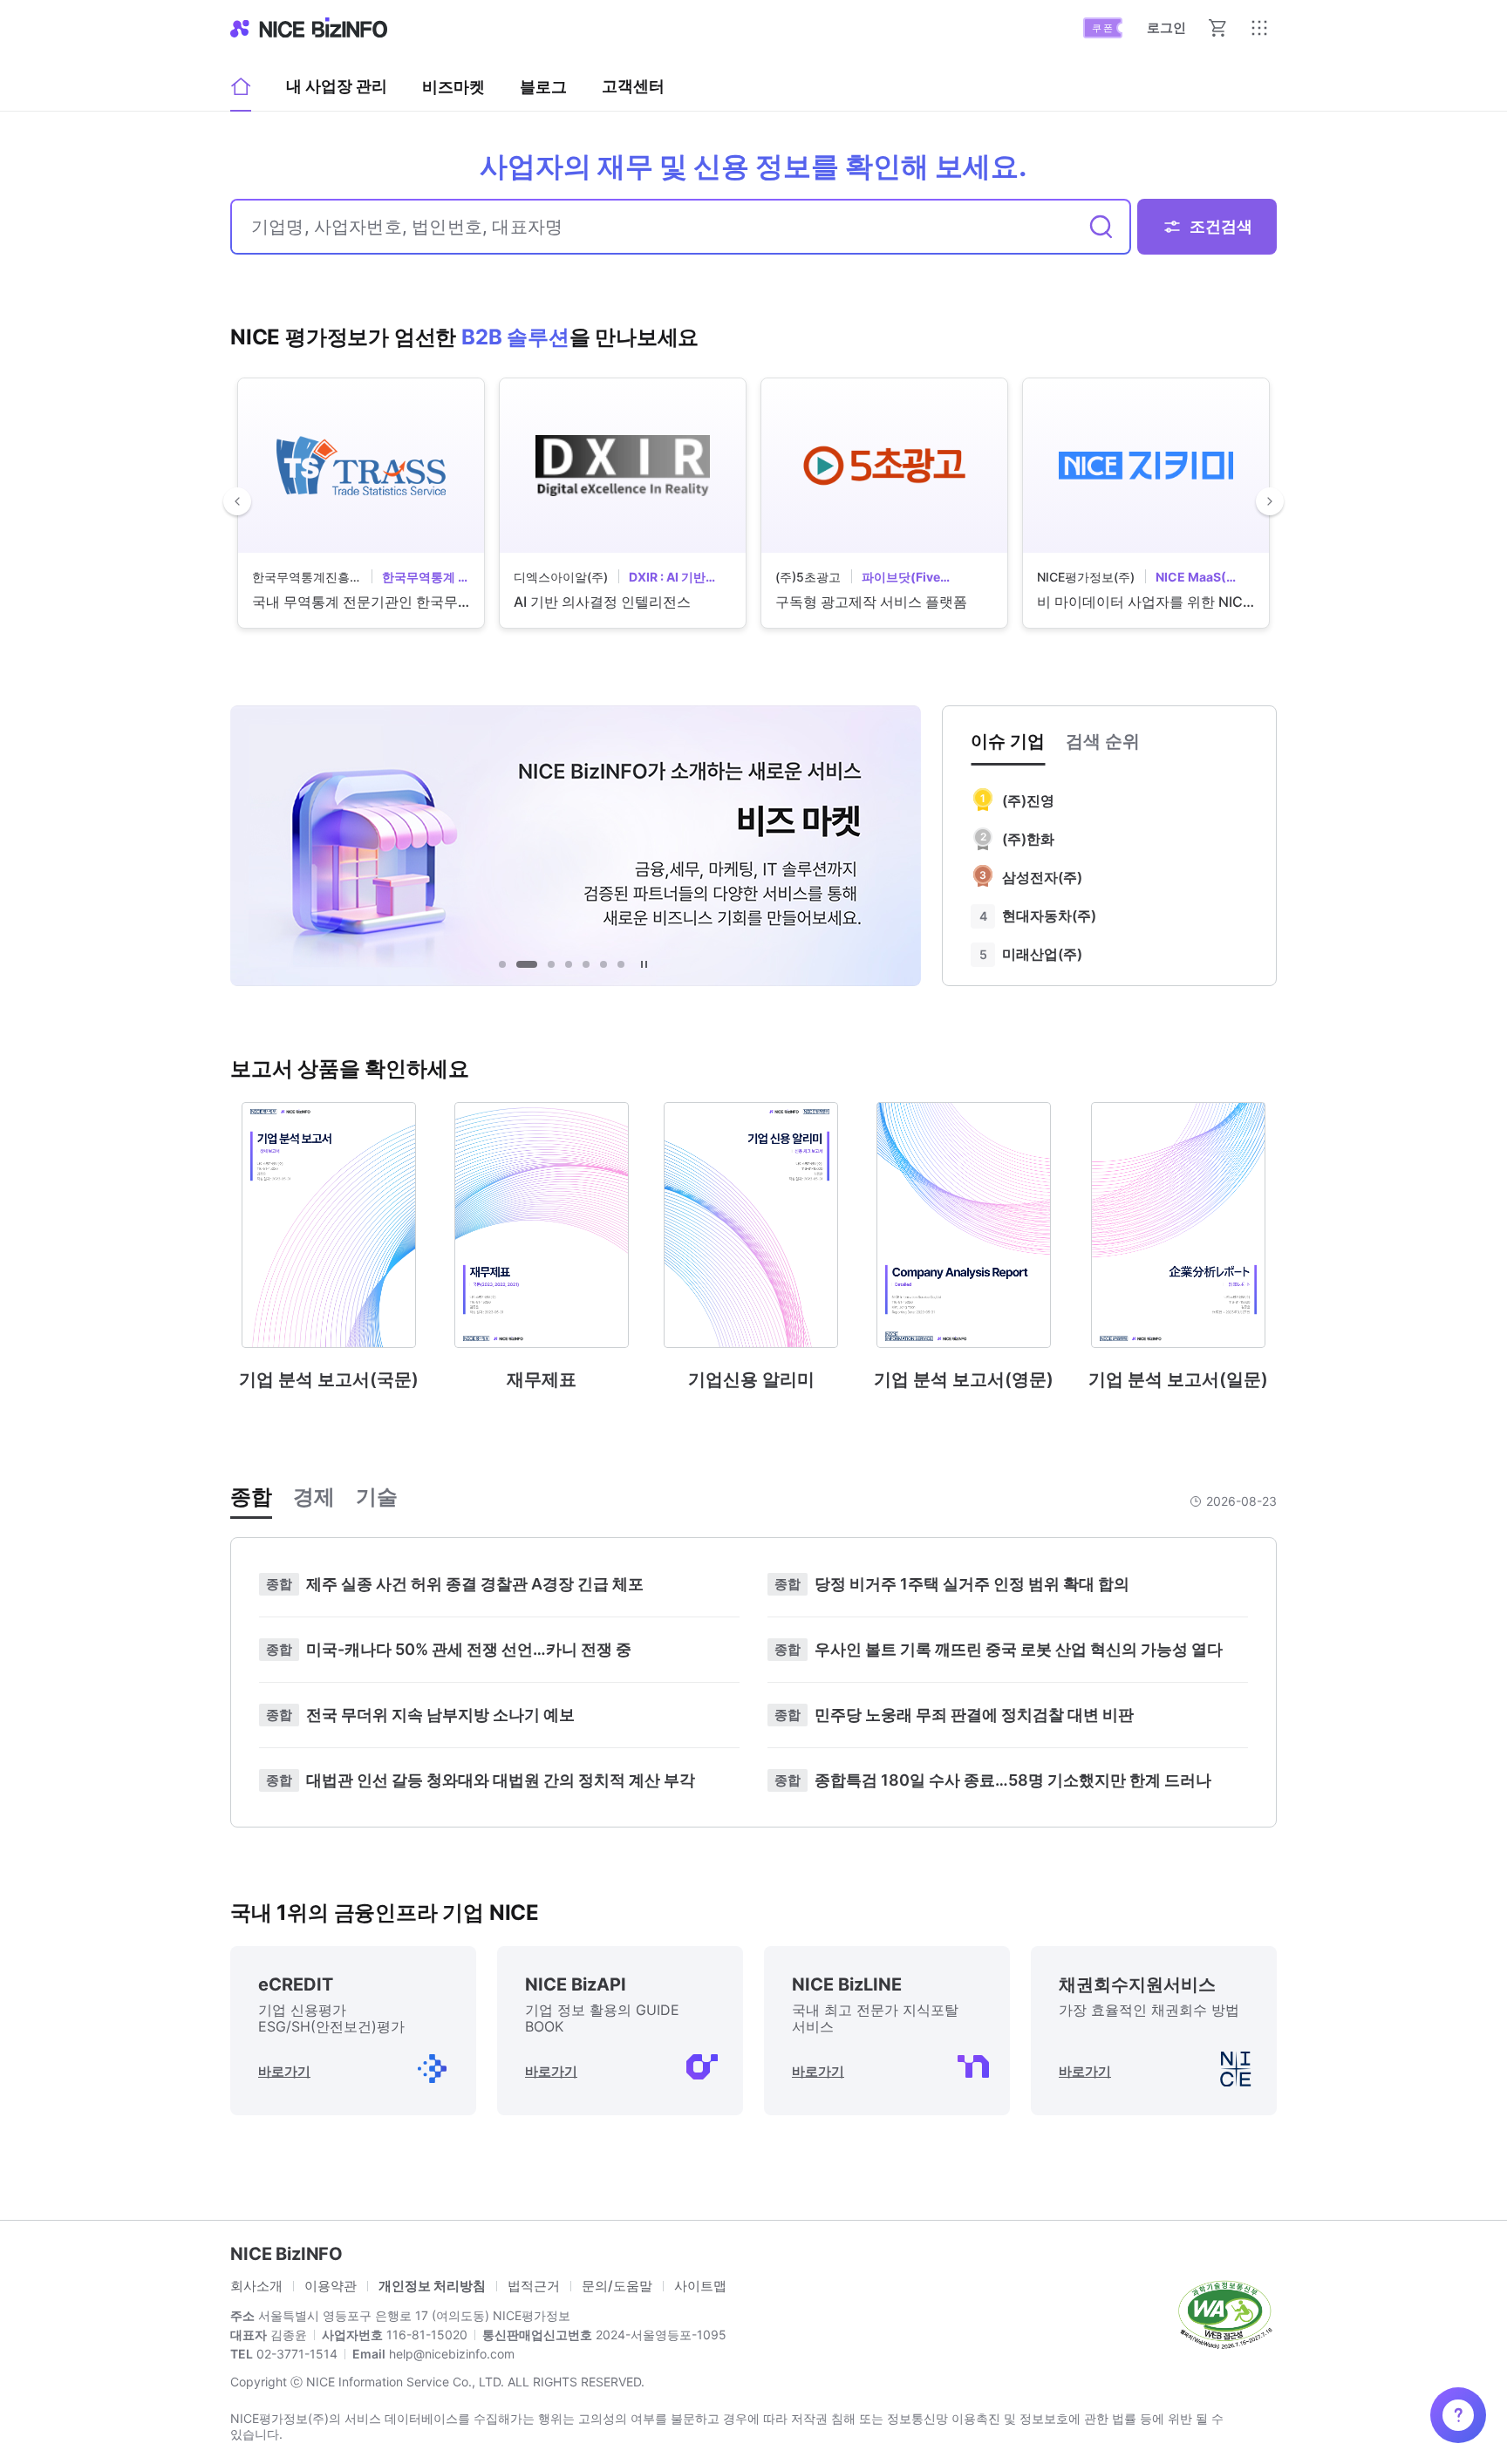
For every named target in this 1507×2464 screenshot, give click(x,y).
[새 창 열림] (1224, 2313)
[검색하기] (1101, 227)
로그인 (1166, 27)
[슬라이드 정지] (644, 964)
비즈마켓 (453, 87)
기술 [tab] (377, 1497)
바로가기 (284, 2071)
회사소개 (256, 2286)
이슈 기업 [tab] (1008, 741)
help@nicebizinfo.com (450, 2354)
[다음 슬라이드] (1270, 501)
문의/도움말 (617, 2286)
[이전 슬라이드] (237, 501)
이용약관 (331, 2286)
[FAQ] (1458, 2415)
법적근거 (534, 2286)
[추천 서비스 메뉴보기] (1259, 28)
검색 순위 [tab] (1103, 741)
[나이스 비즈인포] (309, 28)
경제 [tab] (314, 1497)
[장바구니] (1217, 28)
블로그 (543, 92)
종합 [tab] (251, 1497)
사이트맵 (700, 2286)
